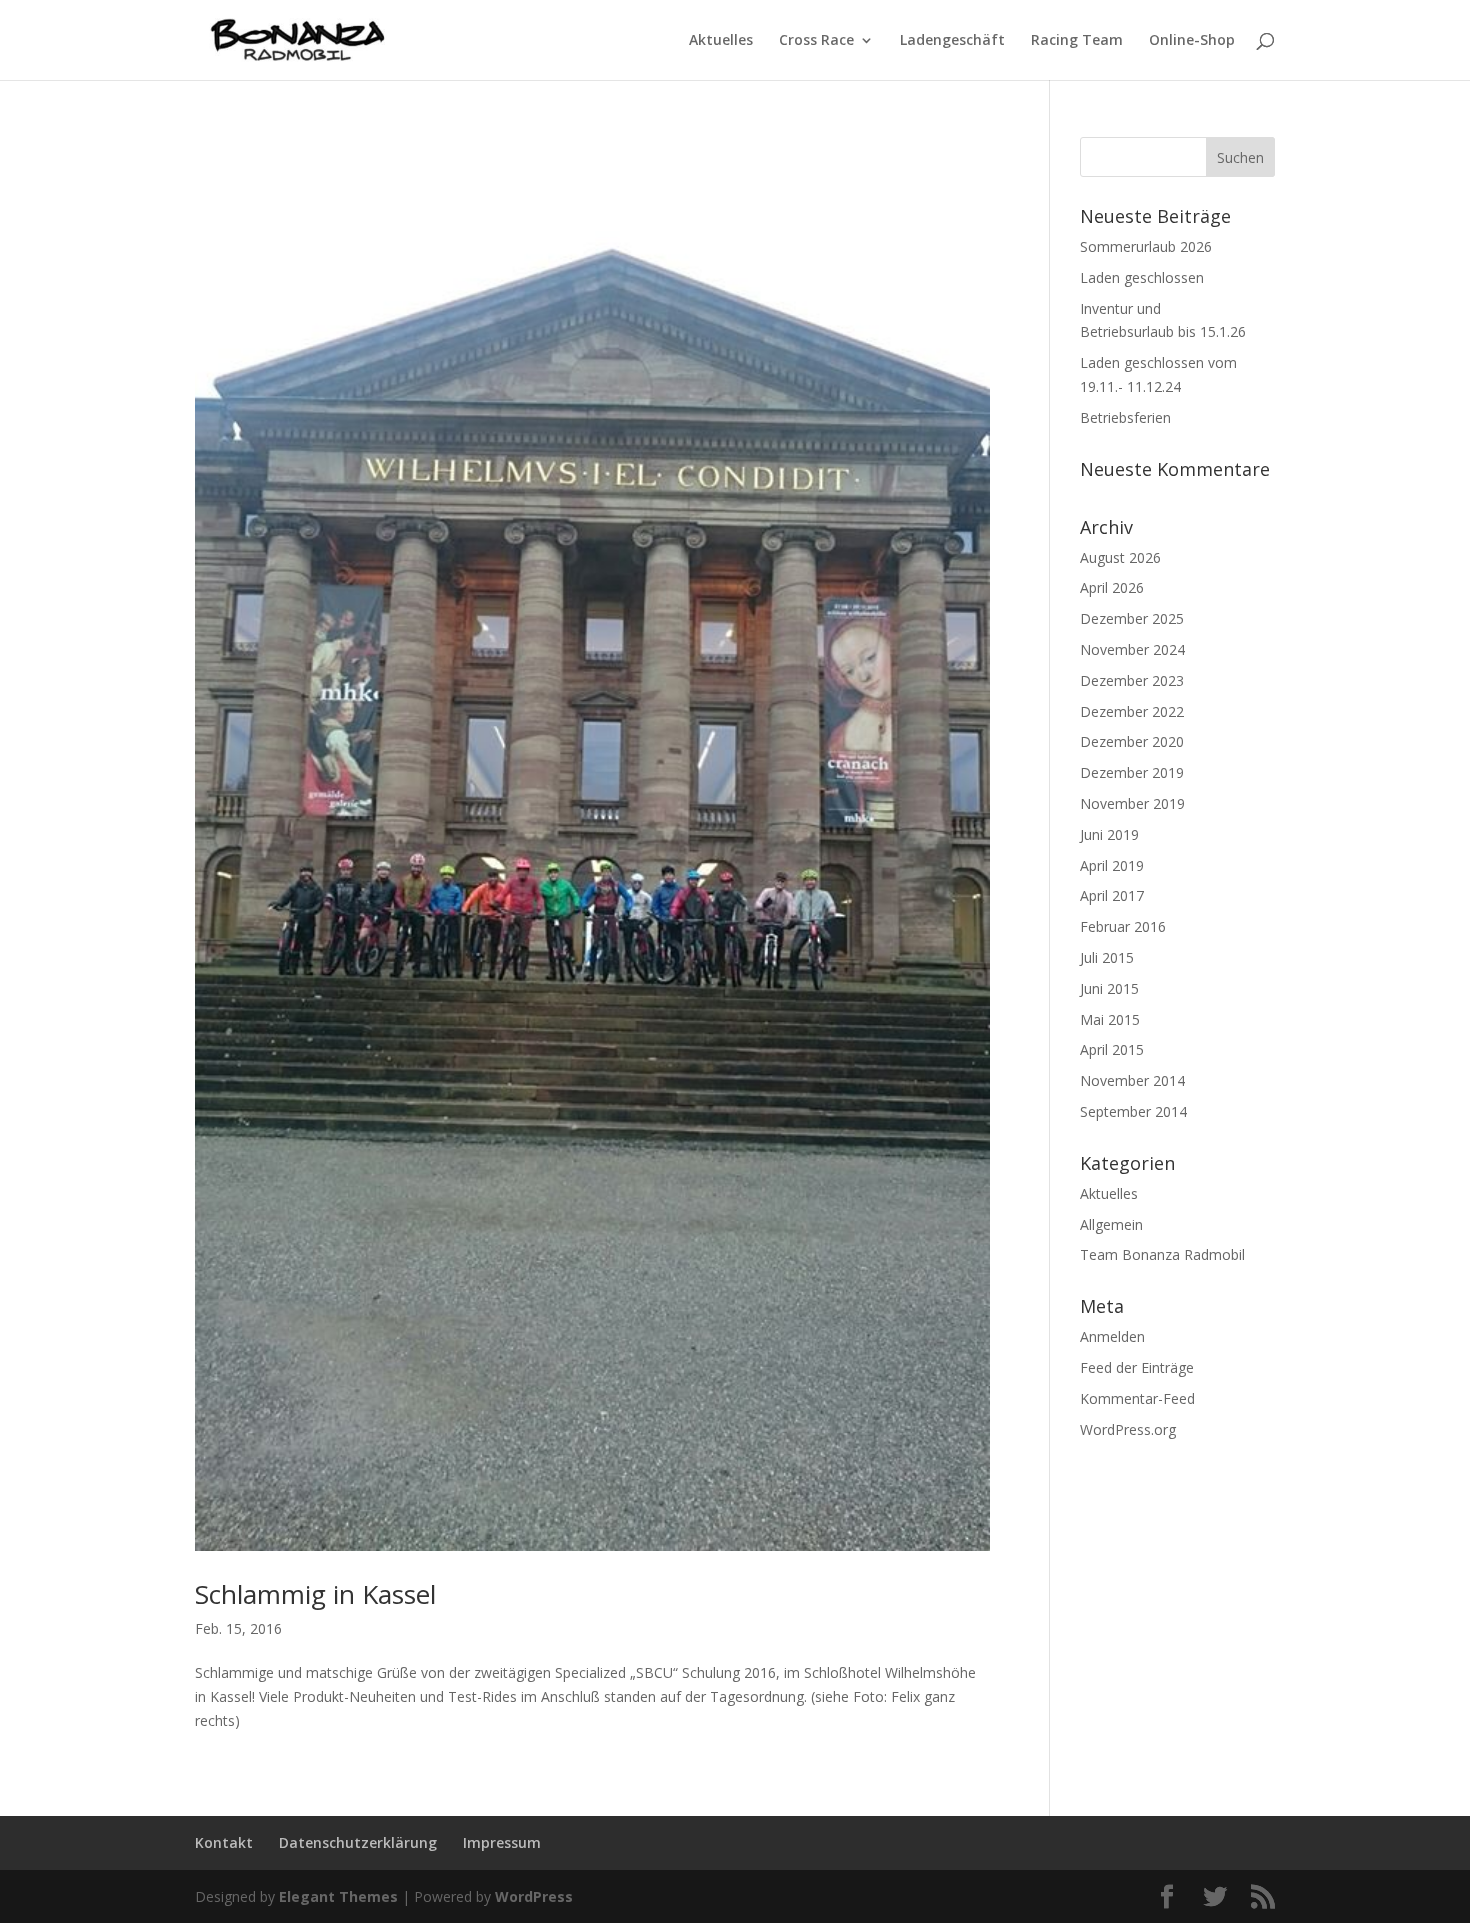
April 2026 (1112, 587)
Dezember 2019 (1132, 772)
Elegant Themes (338, 1896)
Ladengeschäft (952, 41)
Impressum (502, 1842)
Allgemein (1111, 1224)
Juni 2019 (1109, 834)
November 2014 (1132, 1080)
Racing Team (1077, 41)
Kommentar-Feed (1137, 1398)
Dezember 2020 (1132, 741)
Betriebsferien (1125, 417)
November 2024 (1132, 649)
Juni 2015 (1109, 988)
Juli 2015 (1107, 957)
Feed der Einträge (1137, 1367)
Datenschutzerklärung (358, 1842)
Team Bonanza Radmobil (1162, 1254)
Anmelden (1112, 1336)
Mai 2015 (1110, 1019)
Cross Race (816, 41)
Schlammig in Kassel (315, 1594)
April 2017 (1112, 895)
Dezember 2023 (1132, 680)
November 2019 (1132, 803)
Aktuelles (721, 41)
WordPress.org (1128, 1429)
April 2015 (1112, 1049)
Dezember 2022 (1132, 711)
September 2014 (1133, 1111)
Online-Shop (1192, 41)
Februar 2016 (1123, 926)
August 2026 (1120, 557)
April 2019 (1112, 865)
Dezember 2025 (1132, 618)
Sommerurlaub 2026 (1146, 246)
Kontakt (224, 1842)
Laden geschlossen (1142, 277)
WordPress (534, 1896)
